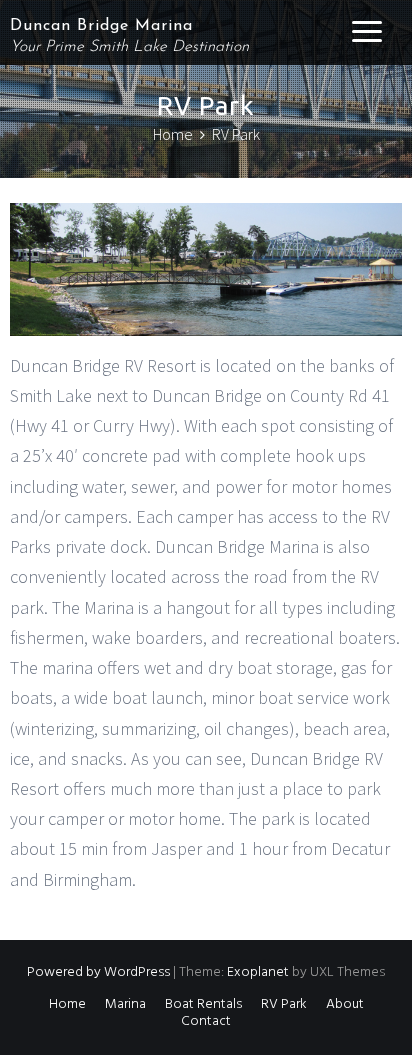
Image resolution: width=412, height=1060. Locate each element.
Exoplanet (258, 972)
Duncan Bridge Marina (101, 26)
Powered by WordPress (98, 972)
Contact (206, 1021)
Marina (125, 1004)
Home (67, 1004)
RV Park (284, 1004)
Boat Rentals (203, 1004)
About (345, 1004)
